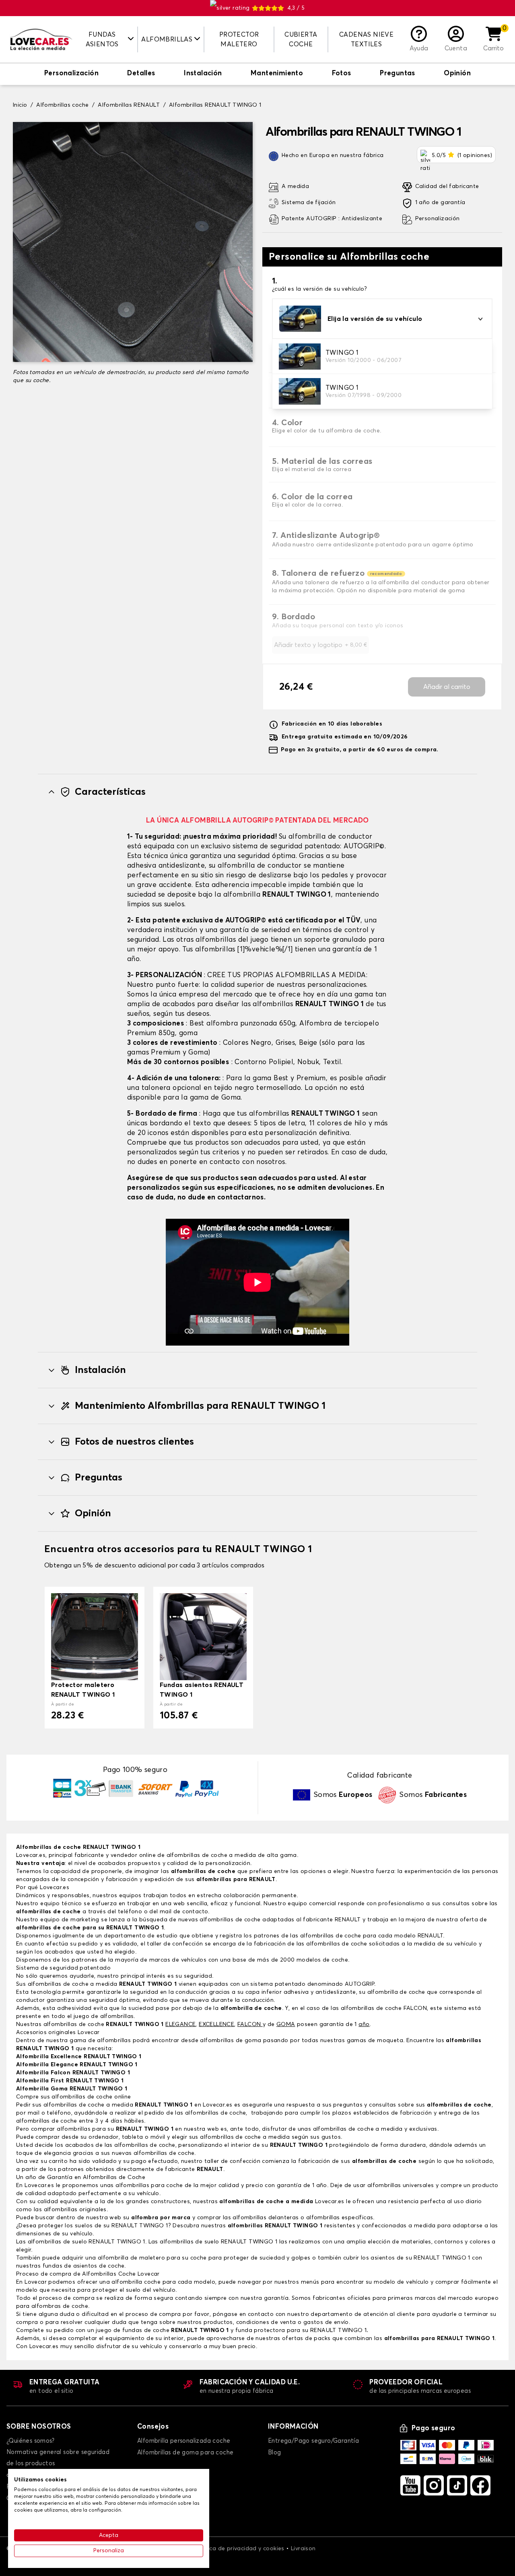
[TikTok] (457, 2485)
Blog (275, 2453)
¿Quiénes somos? (30, 2441)
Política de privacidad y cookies (240, 2549)
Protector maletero (239, 39)
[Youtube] (410, 2485)
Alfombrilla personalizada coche (184, 2441)
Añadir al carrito (447, 687)
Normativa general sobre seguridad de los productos (58, 2458)
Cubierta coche (301, 39)
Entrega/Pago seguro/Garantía (313, 2441)
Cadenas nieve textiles (366, 39)
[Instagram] (434, 2485)
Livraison (303, 2549)
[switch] (71, 74)
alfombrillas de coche (202, 1871)
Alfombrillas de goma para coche (185, 2453)
